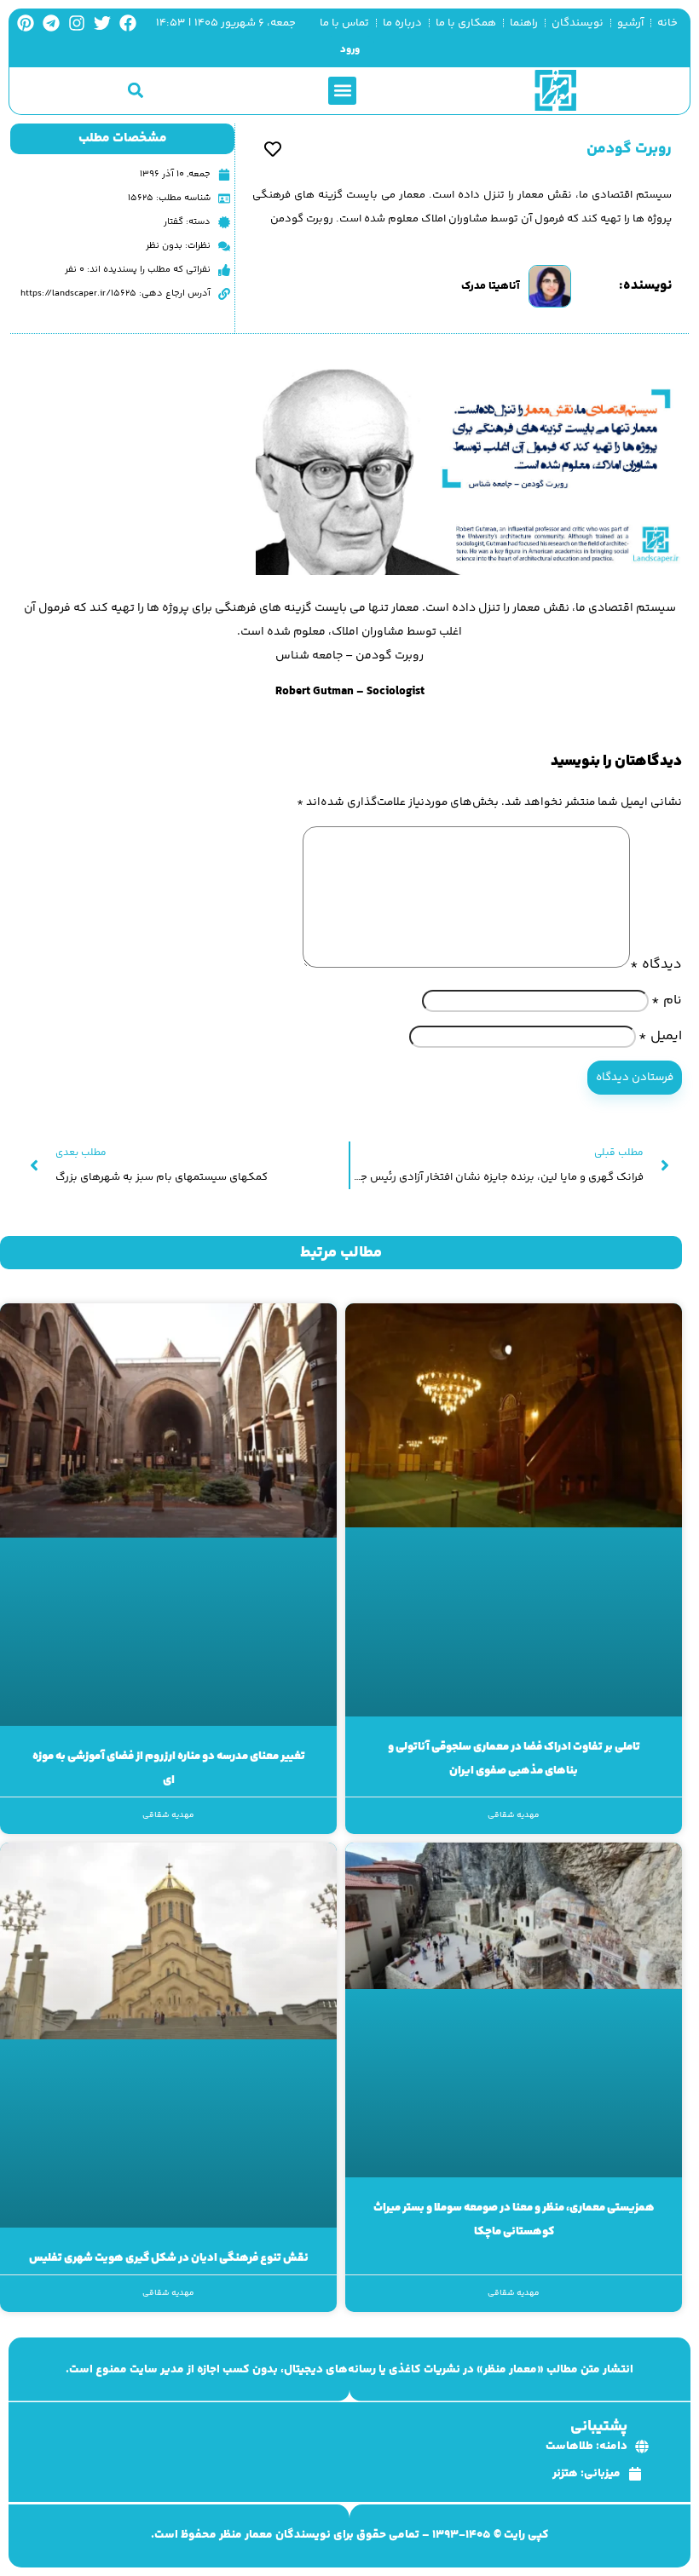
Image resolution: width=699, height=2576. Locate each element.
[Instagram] (77, 23)
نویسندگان (578, 23)
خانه (667, 23)
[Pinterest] (26, 23)
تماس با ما (344, 23)
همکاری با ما (466, 23)
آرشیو (630, 23)
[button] (342, 91)
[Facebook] (128, 23)
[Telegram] (51, 23)
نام (667, 1000)
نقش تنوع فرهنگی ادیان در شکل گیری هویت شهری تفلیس (169, 2258)
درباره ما (402, 23)
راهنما (524, 23)
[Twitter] (102, 23)
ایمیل (660, 1036)
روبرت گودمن (629, 149)
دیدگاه (656, 965)
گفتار (173, 222)
